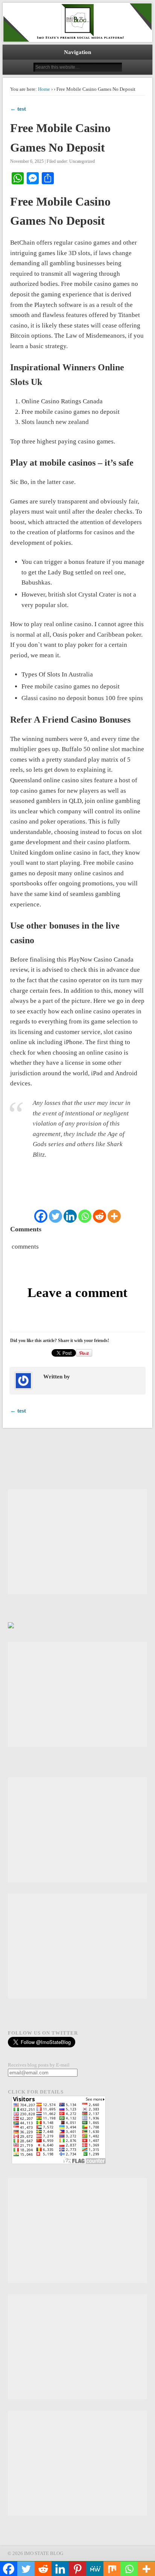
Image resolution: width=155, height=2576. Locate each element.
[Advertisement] (77, 1542)
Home (44, 89)
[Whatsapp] (85, 1216)
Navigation (77, 52)
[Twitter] (55, 1216)
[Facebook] (41, 1216)
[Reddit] (100, 1216)
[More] (114, 1216)
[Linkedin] (70, 1216)
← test (18, 109)
